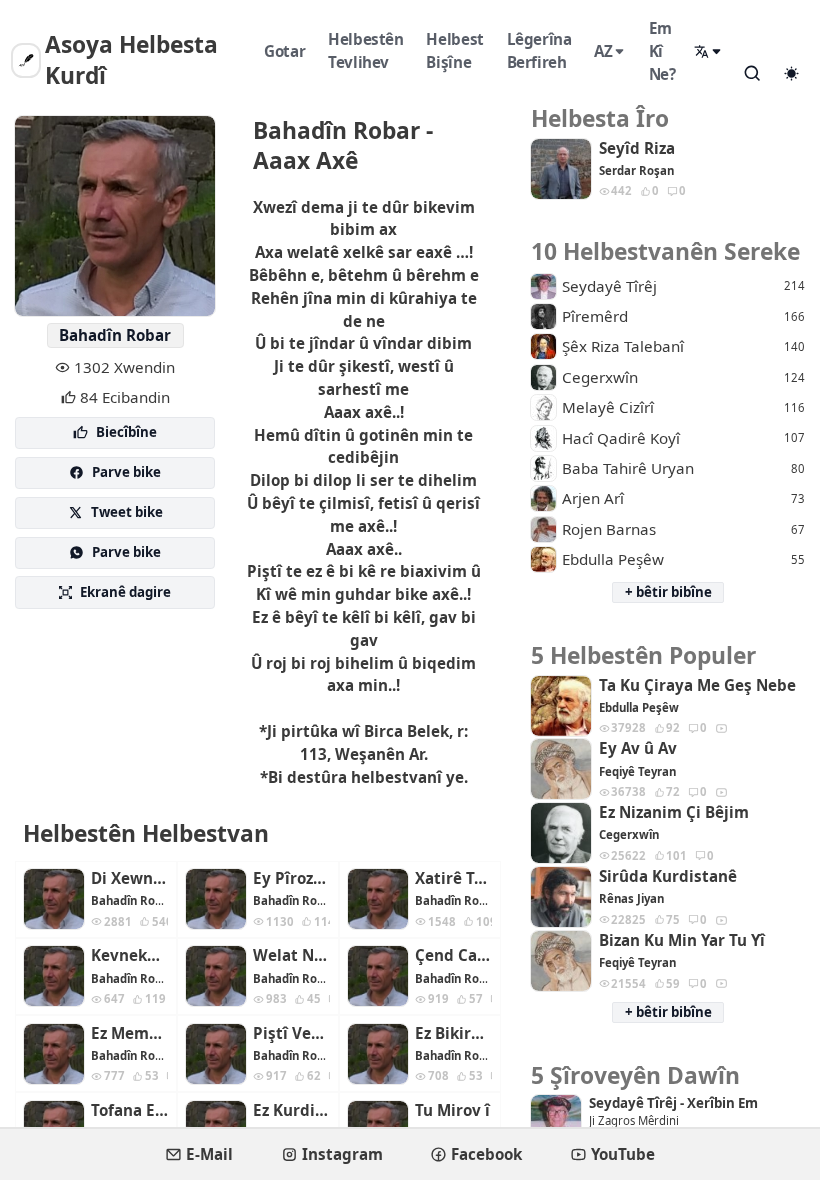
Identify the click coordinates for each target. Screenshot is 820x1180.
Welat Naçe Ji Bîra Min (291, 955)
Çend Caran (453, 955)
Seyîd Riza (637, 148)
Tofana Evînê (129, 1110)
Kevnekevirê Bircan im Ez (129, 955)
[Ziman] (709, 51)
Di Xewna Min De (129, 878)
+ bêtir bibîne (668, 592)
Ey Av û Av (638, 748)
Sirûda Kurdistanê (668, 876)
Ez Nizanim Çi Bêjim (674, 812)
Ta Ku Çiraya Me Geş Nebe (697, 685)
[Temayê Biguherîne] (791, 74)
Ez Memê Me (129, 1033)
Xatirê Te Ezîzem (453, 878)
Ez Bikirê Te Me (453, 1033)
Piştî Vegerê (291, 1033)
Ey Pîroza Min (291, 878)
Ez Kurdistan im (291, 1110)
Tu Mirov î (452, 1110)
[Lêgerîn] (752, 73)
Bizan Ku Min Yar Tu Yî (682, 940)
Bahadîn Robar (115, 335)
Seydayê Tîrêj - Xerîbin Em (673, 1103)
